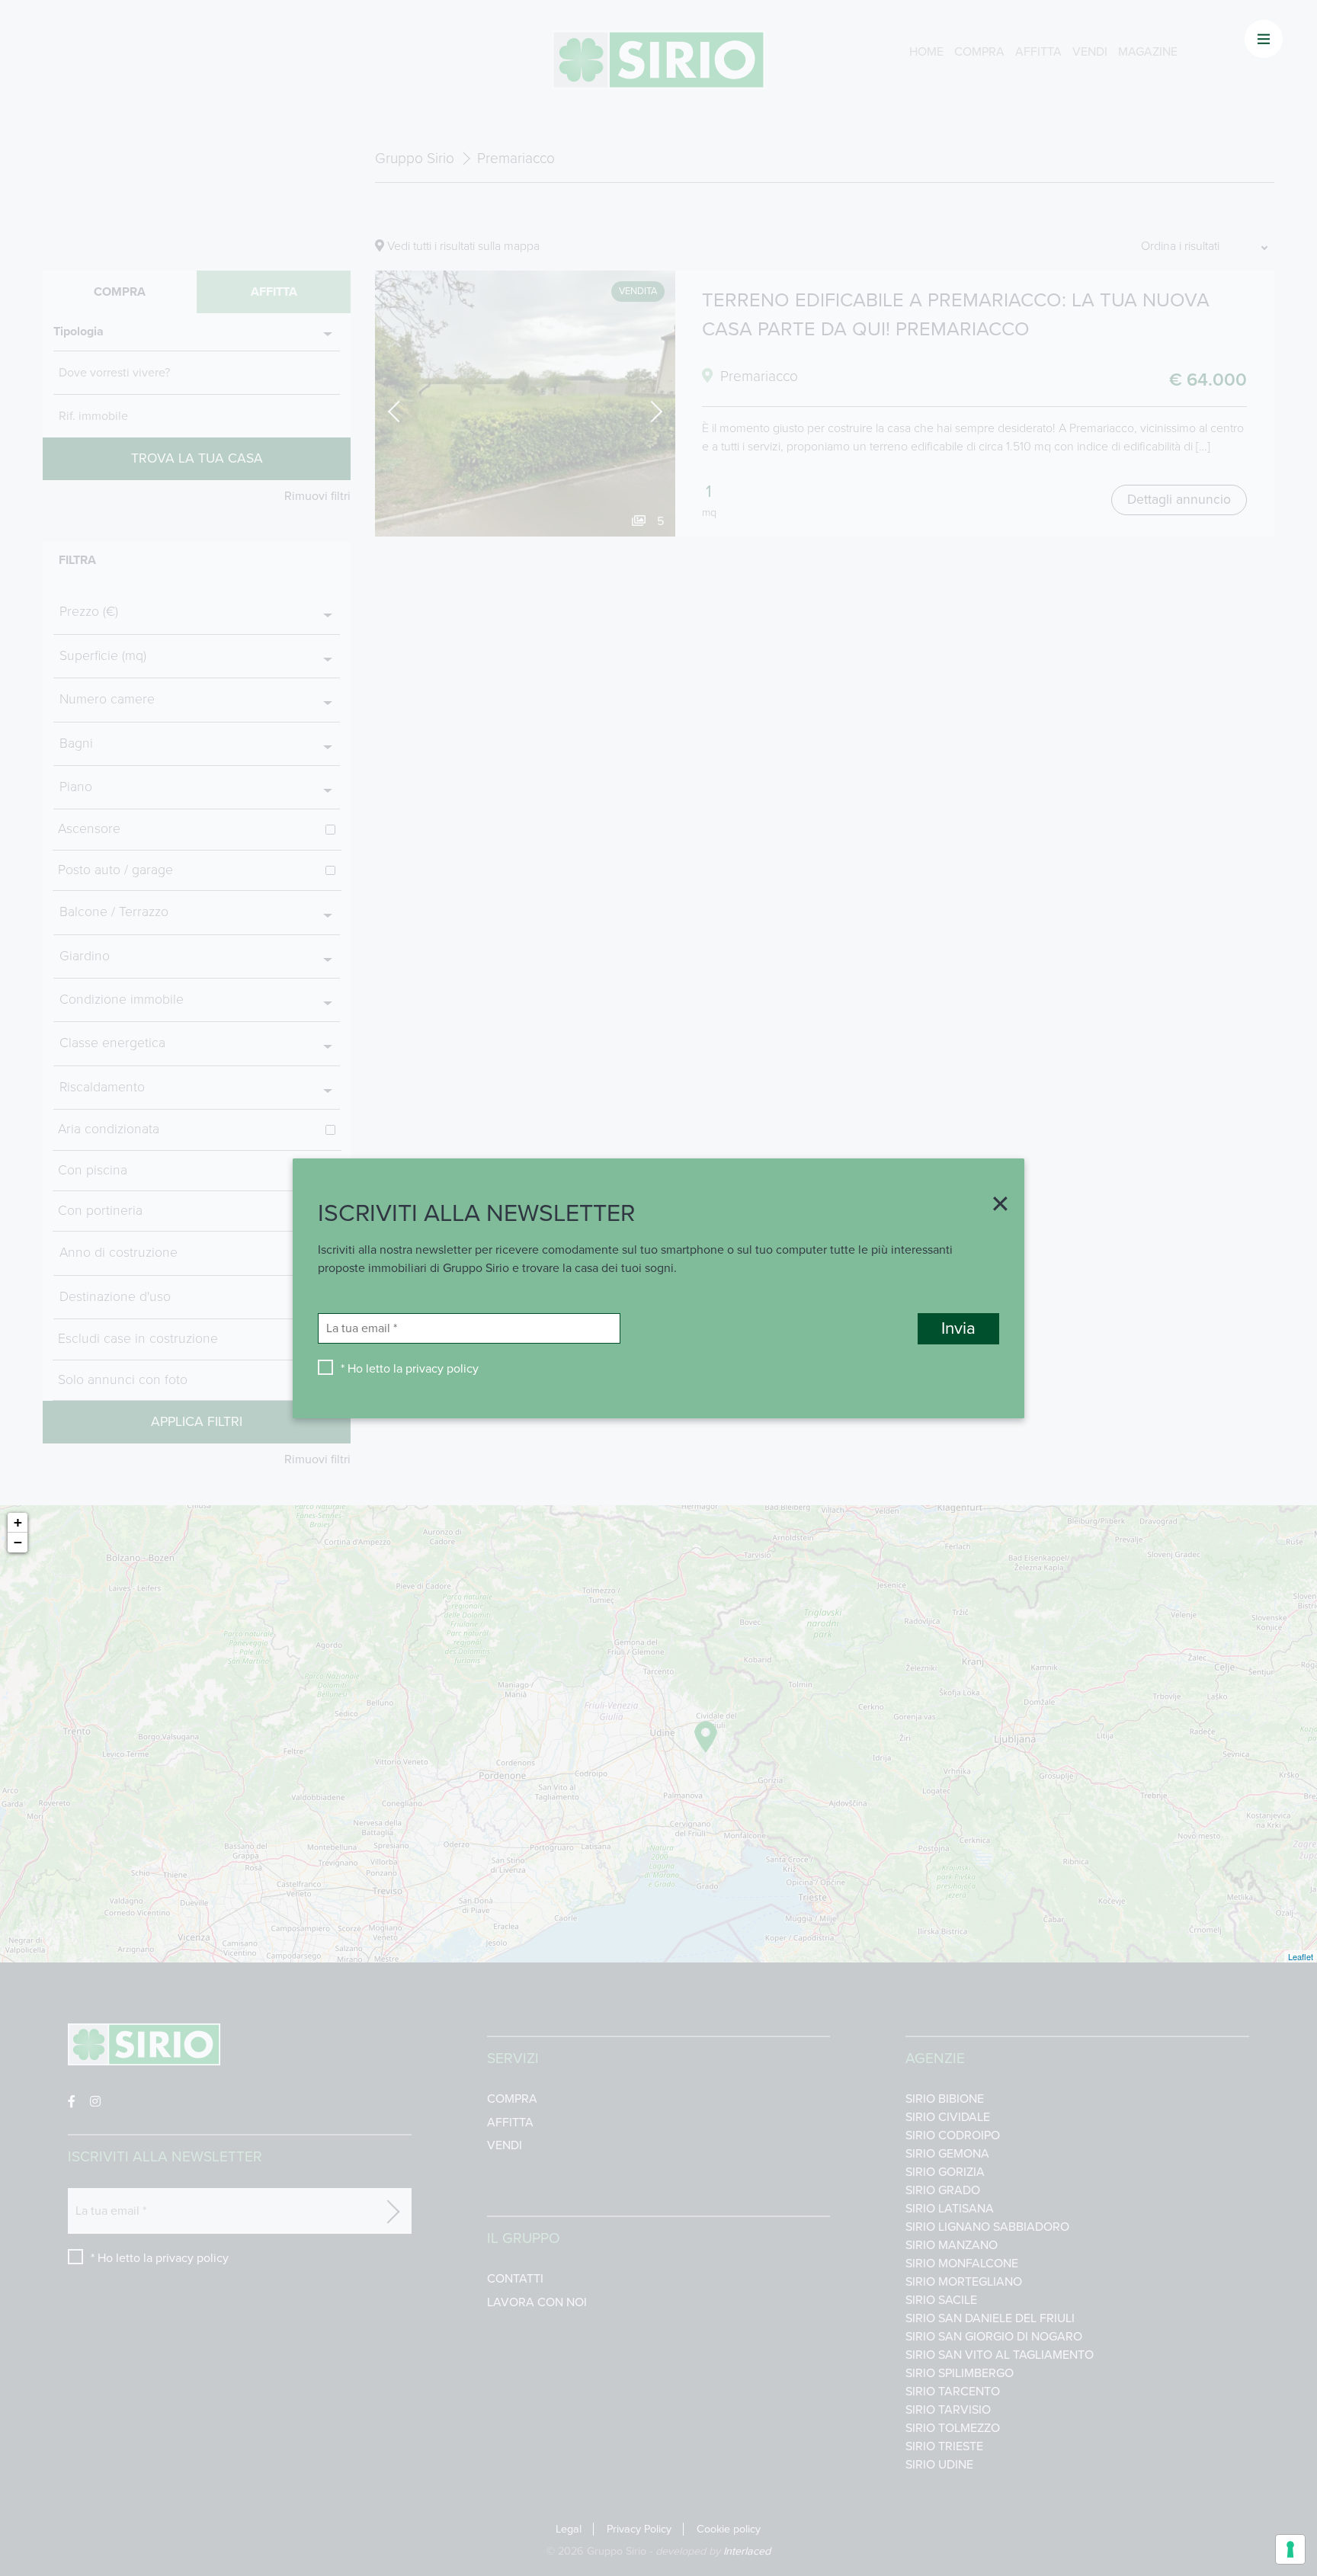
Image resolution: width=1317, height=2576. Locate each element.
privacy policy (442, 1368)
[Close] (995, 1205)
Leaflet (1301, 1956)
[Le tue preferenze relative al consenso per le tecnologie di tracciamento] (1290, 2549)
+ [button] (18, 1522)
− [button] (18, 1542)
